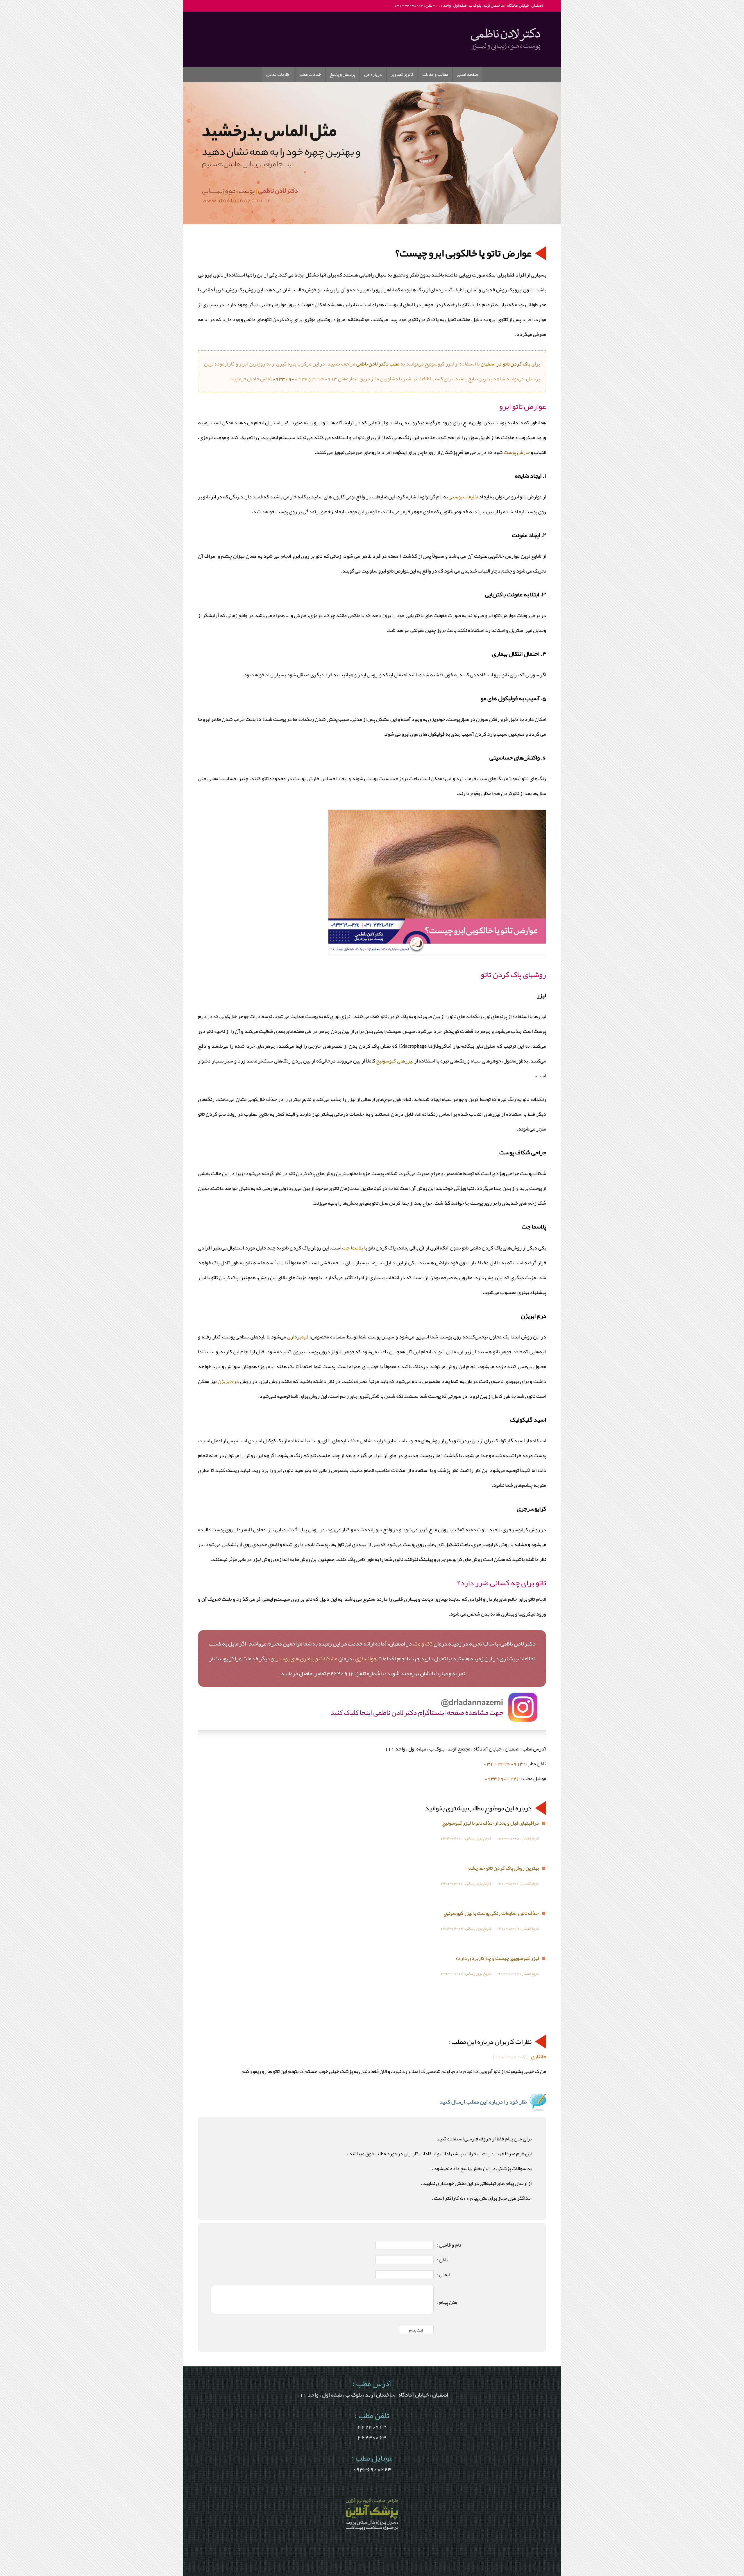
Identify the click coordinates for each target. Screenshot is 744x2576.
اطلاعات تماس (278, 74)
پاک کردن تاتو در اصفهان (505, 364)
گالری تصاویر (402, 74)
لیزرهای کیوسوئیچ (395, 1061)
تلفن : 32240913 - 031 (413, 5)
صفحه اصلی (467, 74)
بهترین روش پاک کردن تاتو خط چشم (503, 1868)
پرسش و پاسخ (343, 74)
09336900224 (290, 379)
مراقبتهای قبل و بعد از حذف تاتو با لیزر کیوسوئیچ (490, 1823)
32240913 (372, 2427)
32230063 (372, 2437)
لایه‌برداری (298, 1337)
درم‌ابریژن (228, 1381)
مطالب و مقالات (435, 74)
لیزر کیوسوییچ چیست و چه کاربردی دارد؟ (497, 1958)
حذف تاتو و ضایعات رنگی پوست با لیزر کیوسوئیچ (491, 1913)
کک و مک (423, 1643)
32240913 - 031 (503, 1764)
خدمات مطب (310, 74)
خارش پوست (517, 452)
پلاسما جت (353, 1248)
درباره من (373, 74)
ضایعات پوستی (463, 497)
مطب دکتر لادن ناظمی (378, 364)
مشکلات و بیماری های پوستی (306, 1658)
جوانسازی (366, 1658)
